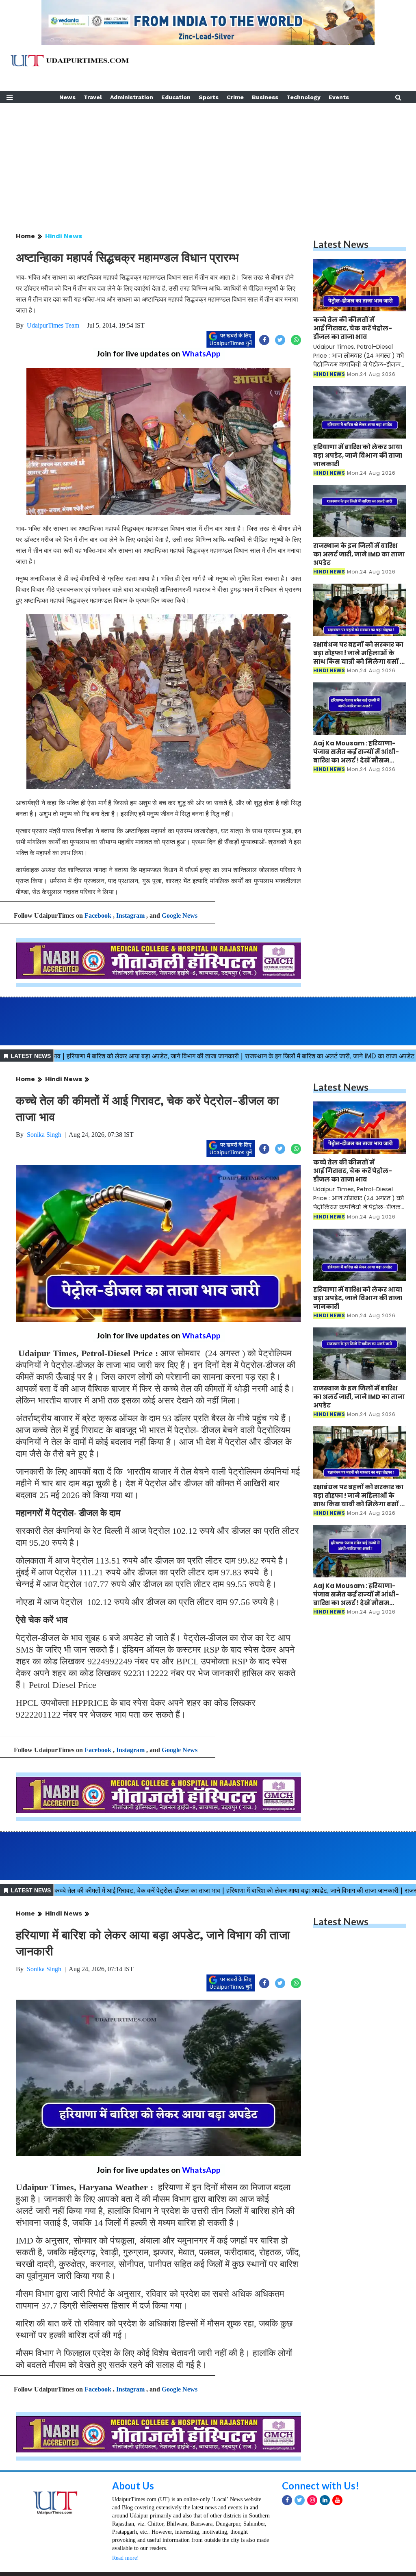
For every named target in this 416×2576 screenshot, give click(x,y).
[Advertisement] (208, 160)
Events (339, 97)
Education (176, 97)
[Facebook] (287, 2551)
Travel (93, 97)
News (67, 97)
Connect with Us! (321, 2537)
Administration (132, 97)
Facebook (98, 916)
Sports (209, 97)
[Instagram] (312, 2551)
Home (25, 236)
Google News (180, 916)
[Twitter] (300, 2551)
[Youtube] (337, 2551)
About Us (133, 2537)
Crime (235, 97)
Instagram (130, 916)
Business (265, 97)
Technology (303, 97)
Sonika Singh (44, 1135)
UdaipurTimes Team (53, 325)
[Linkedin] (325, 2551)
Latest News (341, 244)
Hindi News (64, 236)
